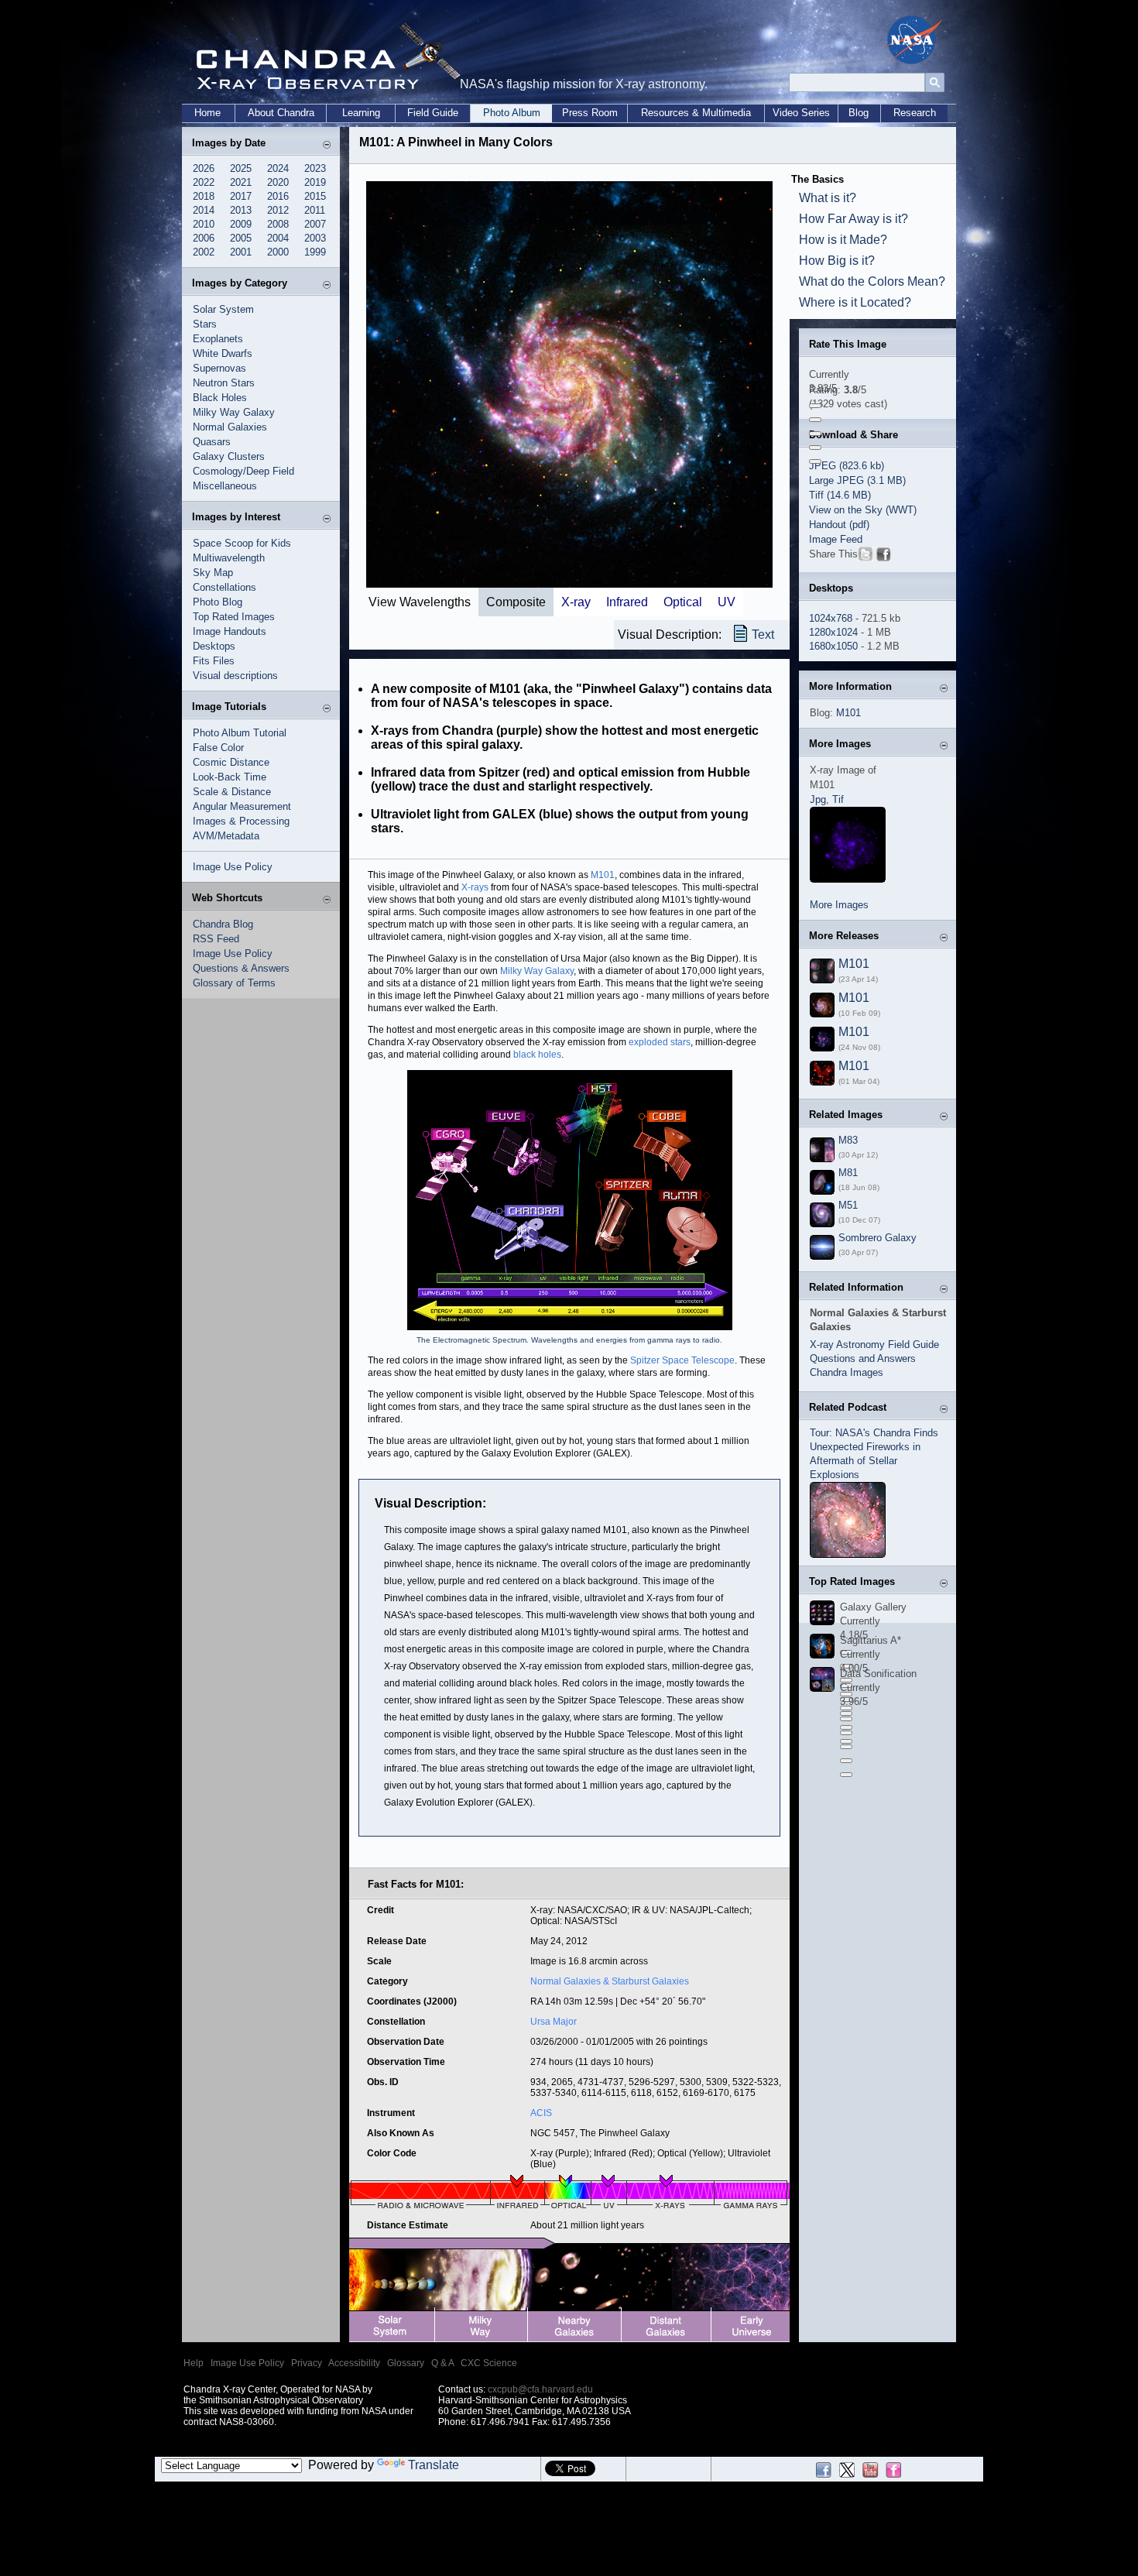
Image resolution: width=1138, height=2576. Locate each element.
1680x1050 (833, 646)
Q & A (442, 2363)
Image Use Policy (233, 867)
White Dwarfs (223, 353)
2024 (278, 168)
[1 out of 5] (815, 406)
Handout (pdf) (839, 525)
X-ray (576, 602)
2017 (241, 196)
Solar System (223, 309)
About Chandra (281, 113)
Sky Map (213, 573)
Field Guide (433, 113)
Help (194, 2363)
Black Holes (220, 398)
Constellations (225, 587)
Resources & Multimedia (696, 113)
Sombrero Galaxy (877, 1238)
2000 (278, 252)
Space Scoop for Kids (242, 543)
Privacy (307, 2363)
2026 (204, 168)
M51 (848, 1205)
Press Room (590, 113)
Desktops (214, 646)
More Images (839, 905)
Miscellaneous (225, 486)
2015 (315, 196)
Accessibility (354, 2363)
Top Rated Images (234, 617)
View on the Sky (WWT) (863, 510)
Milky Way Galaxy (234, 412)
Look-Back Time (230, 777)
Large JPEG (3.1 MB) (857, 480)
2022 (204, 182)
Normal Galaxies (230, 427)
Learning (361, 113)
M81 (848, 1173)
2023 (315, 168)
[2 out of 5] (815, 420)
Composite (516, 602)
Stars (205, 324)
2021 (241, 182)
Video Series (801, 113)
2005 (241, 238)
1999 (315, 252)
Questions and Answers (863, 1358)
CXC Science (489, 2363)
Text (763, 635)
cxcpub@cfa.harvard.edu (540, 2389)
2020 (278, 182)
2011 (315, 210)
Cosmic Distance (231, 762)
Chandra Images (847, 1372)
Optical (683, 602)
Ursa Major (554, 2022)
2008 (278, 224)
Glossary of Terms (234, 983)
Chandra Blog (223, 924)
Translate (434, 2465)
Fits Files (214, 661)
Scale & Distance (232, 792)
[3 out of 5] (815, 434)
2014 (204, 210)
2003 (315, 238)
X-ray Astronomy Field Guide (874, 1345)
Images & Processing (241, 821)
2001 (241, 252)
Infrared (627, 602)
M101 (603, 875)
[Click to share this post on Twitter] (865, 557)
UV (727, 602)
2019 (315, 182)
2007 (315, 224)
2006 (204, 238)
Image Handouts (230, 631)
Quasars (212, 442)
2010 (204, 224)
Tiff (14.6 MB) (840, 495)
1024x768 (831, 618)
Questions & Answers (241, 968)
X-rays (475, 887)
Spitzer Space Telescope (682, 1360)
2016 (278, 196)
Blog (859, 113)
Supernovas (219, 368)
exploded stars (660, 1042)
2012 (278, 210)
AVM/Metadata (226, 836)
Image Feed (836, 539)
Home (207, 113)
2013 (241, 210)
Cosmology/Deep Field (243, 471)
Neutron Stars (224, 383)
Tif (838, 799)
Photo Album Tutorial (240, 733)
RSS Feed (216, 939)
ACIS (541, 2113)
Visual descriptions (235, 676)
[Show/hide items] (327, 144)
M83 (848, 1140)
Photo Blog (218, 602)
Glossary (406, 2363)
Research (915, 113)
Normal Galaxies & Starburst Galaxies (610, 1981)
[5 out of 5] (815, 461)
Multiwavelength (229, 558)
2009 (241, 224)
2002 (204, 252)
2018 (204, 196)
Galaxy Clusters (229, 456)
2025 (241, 168)
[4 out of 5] (815, 448)
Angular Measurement (242, 806)
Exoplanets (218, 339)
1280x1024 (833, 632)
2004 (278, 238)
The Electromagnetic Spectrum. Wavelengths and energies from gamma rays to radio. (569, 1340)
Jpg (818, 799)
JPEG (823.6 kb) (847, 466)
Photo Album (512, 113)
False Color (218, 748)
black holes (537, 1055)
